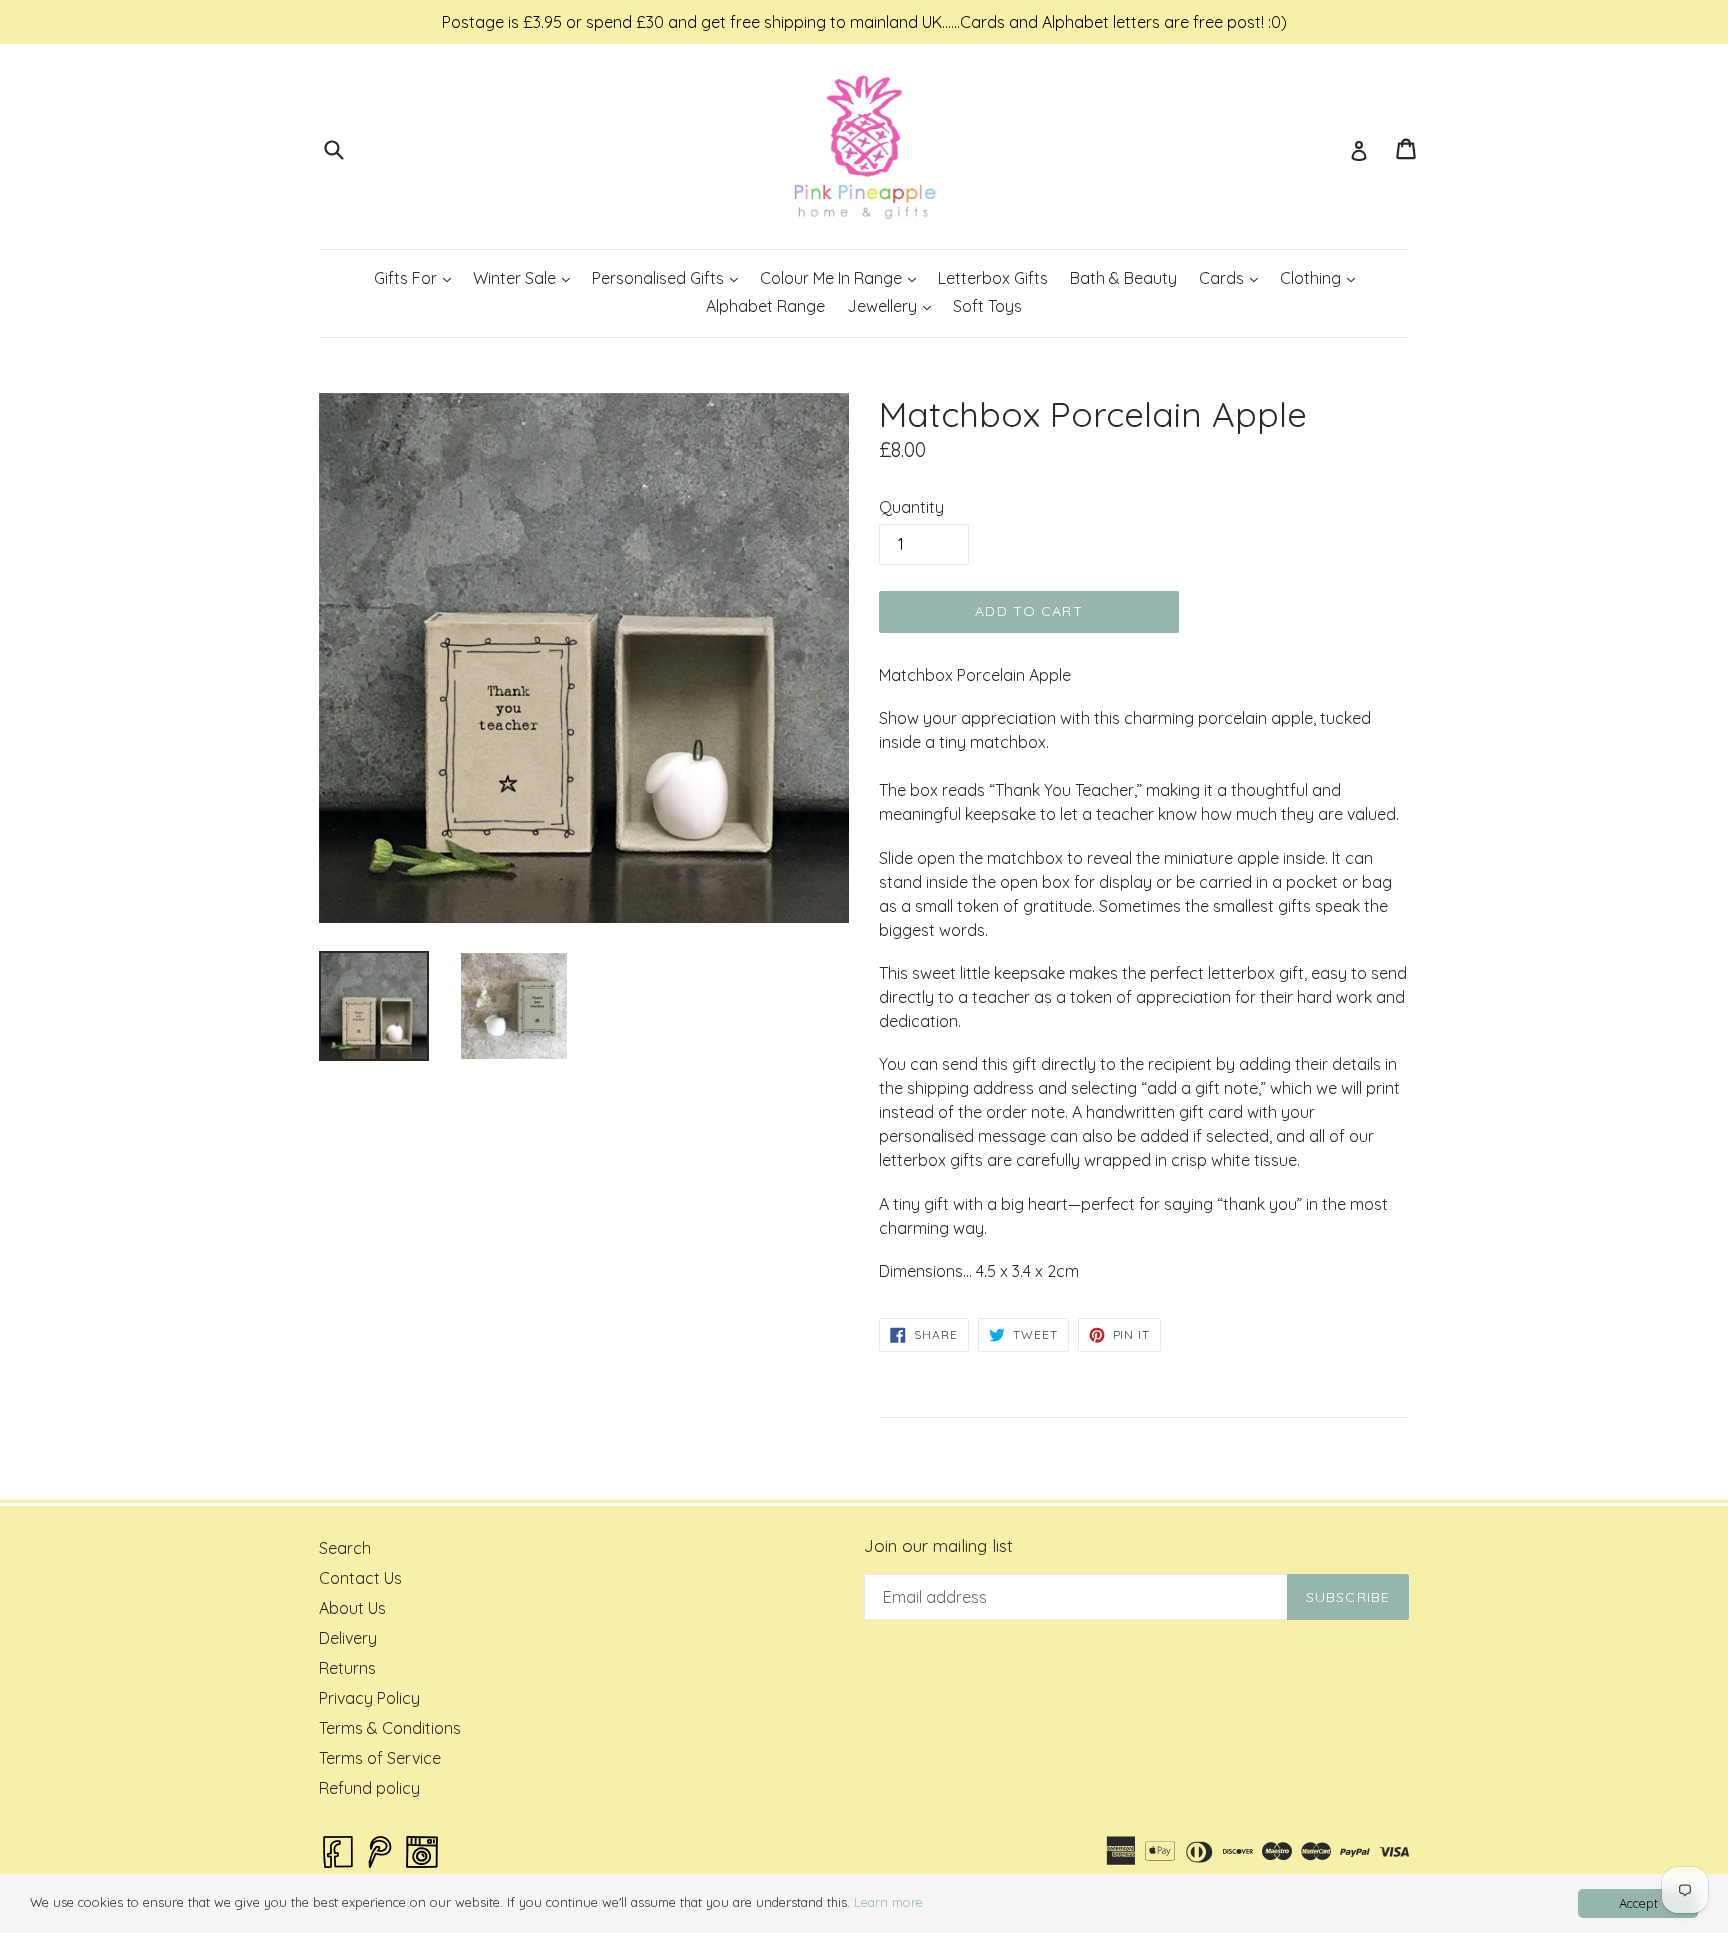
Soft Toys (987, 306)
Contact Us (360, 1578)
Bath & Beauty (1123, 278)
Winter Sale (526, 277)
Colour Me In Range (842, 277)
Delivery (348, 1638)
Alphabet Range (765, 306)
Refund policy (369, 1788)
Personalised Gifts (669, 277)
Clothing (1322, 277)
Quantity (911, 507)
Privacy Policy (369, 1698)
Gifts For (417, 277)
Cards (1233, 277)
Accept (1638, 1903)
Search (345, 1548)
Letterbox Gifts (993, 278)
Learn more (888, 1902)
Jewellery (893, 305)
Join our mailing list (938, 1546)
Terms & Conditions (390, 1728)
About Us (352, 1608)
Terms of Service (380, 1758)
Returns (347, 1668)
